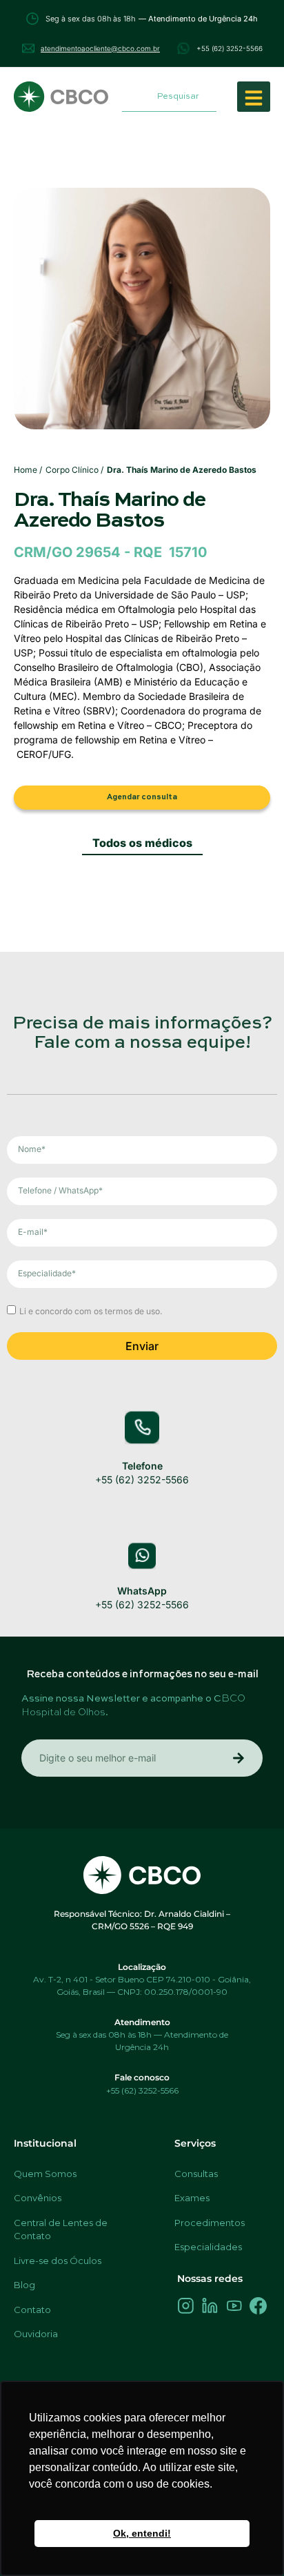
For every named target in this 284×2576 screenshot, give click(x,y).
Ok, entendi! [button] (142, 2533)
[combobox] (169, 97)
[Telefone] (142, 1427)
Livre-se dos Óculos (58, 2261)
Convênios (38, 2198)
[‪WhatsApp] (142, 1556)
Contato (32, 2310)
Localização (142, 1967)
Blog (24, 2285)
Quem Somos (45, 2174)
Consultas (196, 2174)
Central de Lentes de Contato (61, 2229)
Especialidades (208, 2247)
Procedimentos (210, 2223)
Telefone (142, 1466)
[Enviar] (239, 1758)
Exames (192, 2198)
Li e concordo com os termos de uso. (91, 1310)
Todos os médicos (142, 843)
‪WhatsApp (142, 1591)
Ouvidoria (36, 2334)
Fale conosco (142, 2077)
